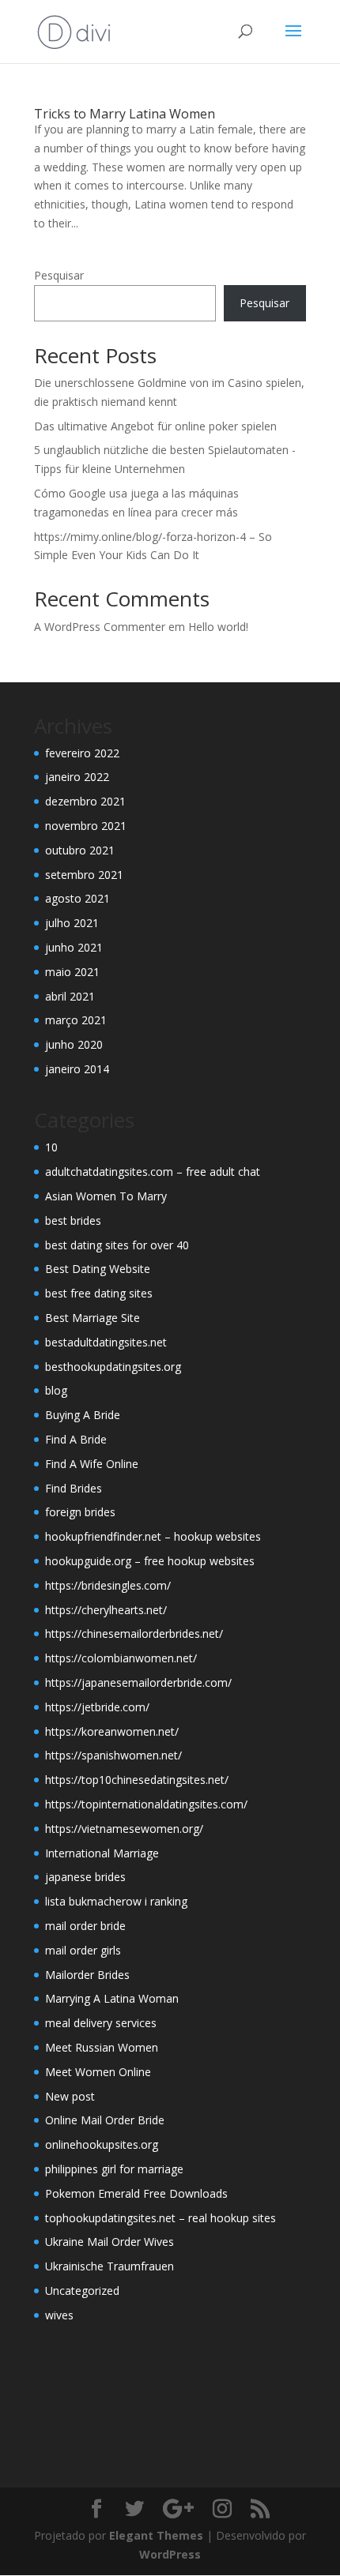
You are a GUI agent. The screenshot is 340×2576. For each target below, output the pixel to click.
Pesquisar (59, 275)
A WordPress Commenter (100, 627)
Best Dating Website (98, 1269)
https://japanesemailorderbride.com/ (138, 1682)
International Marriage (102, 1853)
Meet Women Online (98, 2072)
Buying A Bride (83, 1415)
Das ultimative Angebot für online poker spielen (155, 426)
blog (56, 1390)
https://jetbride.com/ (97, 1707)
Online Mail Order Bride (105, 2120)
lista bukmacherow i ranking (116, 1901)
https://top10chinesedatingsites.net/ (137, 1780)
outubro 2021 (80, 850)
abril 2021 (70, 996)
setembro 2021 (84, 875)
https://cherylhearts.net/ (106, 1610)
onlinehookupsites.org (102, 2144)
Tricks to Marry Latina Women (125, 114)
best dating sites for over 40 (117, 1245)
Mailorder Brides (87, 1975)
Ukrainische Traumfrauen (110, 2266)
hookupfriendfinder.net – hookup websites (153, 1536)
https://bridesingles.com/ (108, 1585)
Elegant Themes (156, 2535)
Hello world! (218, 627)
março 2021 (76, 1020)
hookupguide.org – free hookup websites (150, 1561)
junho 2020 (74, 1044)
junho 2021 (74, 947)
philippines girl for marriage (114, 2169)
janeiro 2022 (77, 777)
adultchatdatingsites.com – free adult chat (153, 1172)
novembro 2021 (86, 826)
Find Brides (74, 1488)
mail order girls (83, 1950)
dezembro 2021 (85, 801)
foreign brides (80, 1512)
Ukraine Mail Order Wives (110, 2242)
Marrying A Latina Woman (112, 1998)
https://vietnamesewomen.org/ (124, 1829)
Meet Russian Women (102, 2047)
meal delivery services (101, 2023)
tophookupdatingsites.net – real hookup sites (161, 2218)
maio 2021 (72, 972)
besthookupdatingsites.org (113, 1367)
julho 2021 (72, 923)
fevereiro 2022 (82, 753)
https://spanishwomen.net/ (113, 1755)
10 (51, 1147)
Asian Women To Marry (106, 1196)
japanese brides (85, 1877)
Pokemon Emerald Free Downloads (136, 2193)
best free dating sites (99, 1293)
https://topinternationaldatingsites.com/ (146, 1804)
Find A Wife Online (92, 1464)
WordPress (170, 2554)
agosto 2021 (77, 898)
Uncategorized (82, 2291)
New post (70, 2096)
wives (59, 2315)
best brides (73, 1220)
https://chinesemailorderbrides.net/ (134, 1633)
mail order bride (85, 1926)
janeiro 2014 (77, 1069)
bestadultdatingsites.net (106, 1342)
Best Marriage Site (93, 1318)
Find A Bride (76, 1439)
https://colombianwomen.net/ (121, 1658)
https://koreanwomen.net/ (112, 1731)
